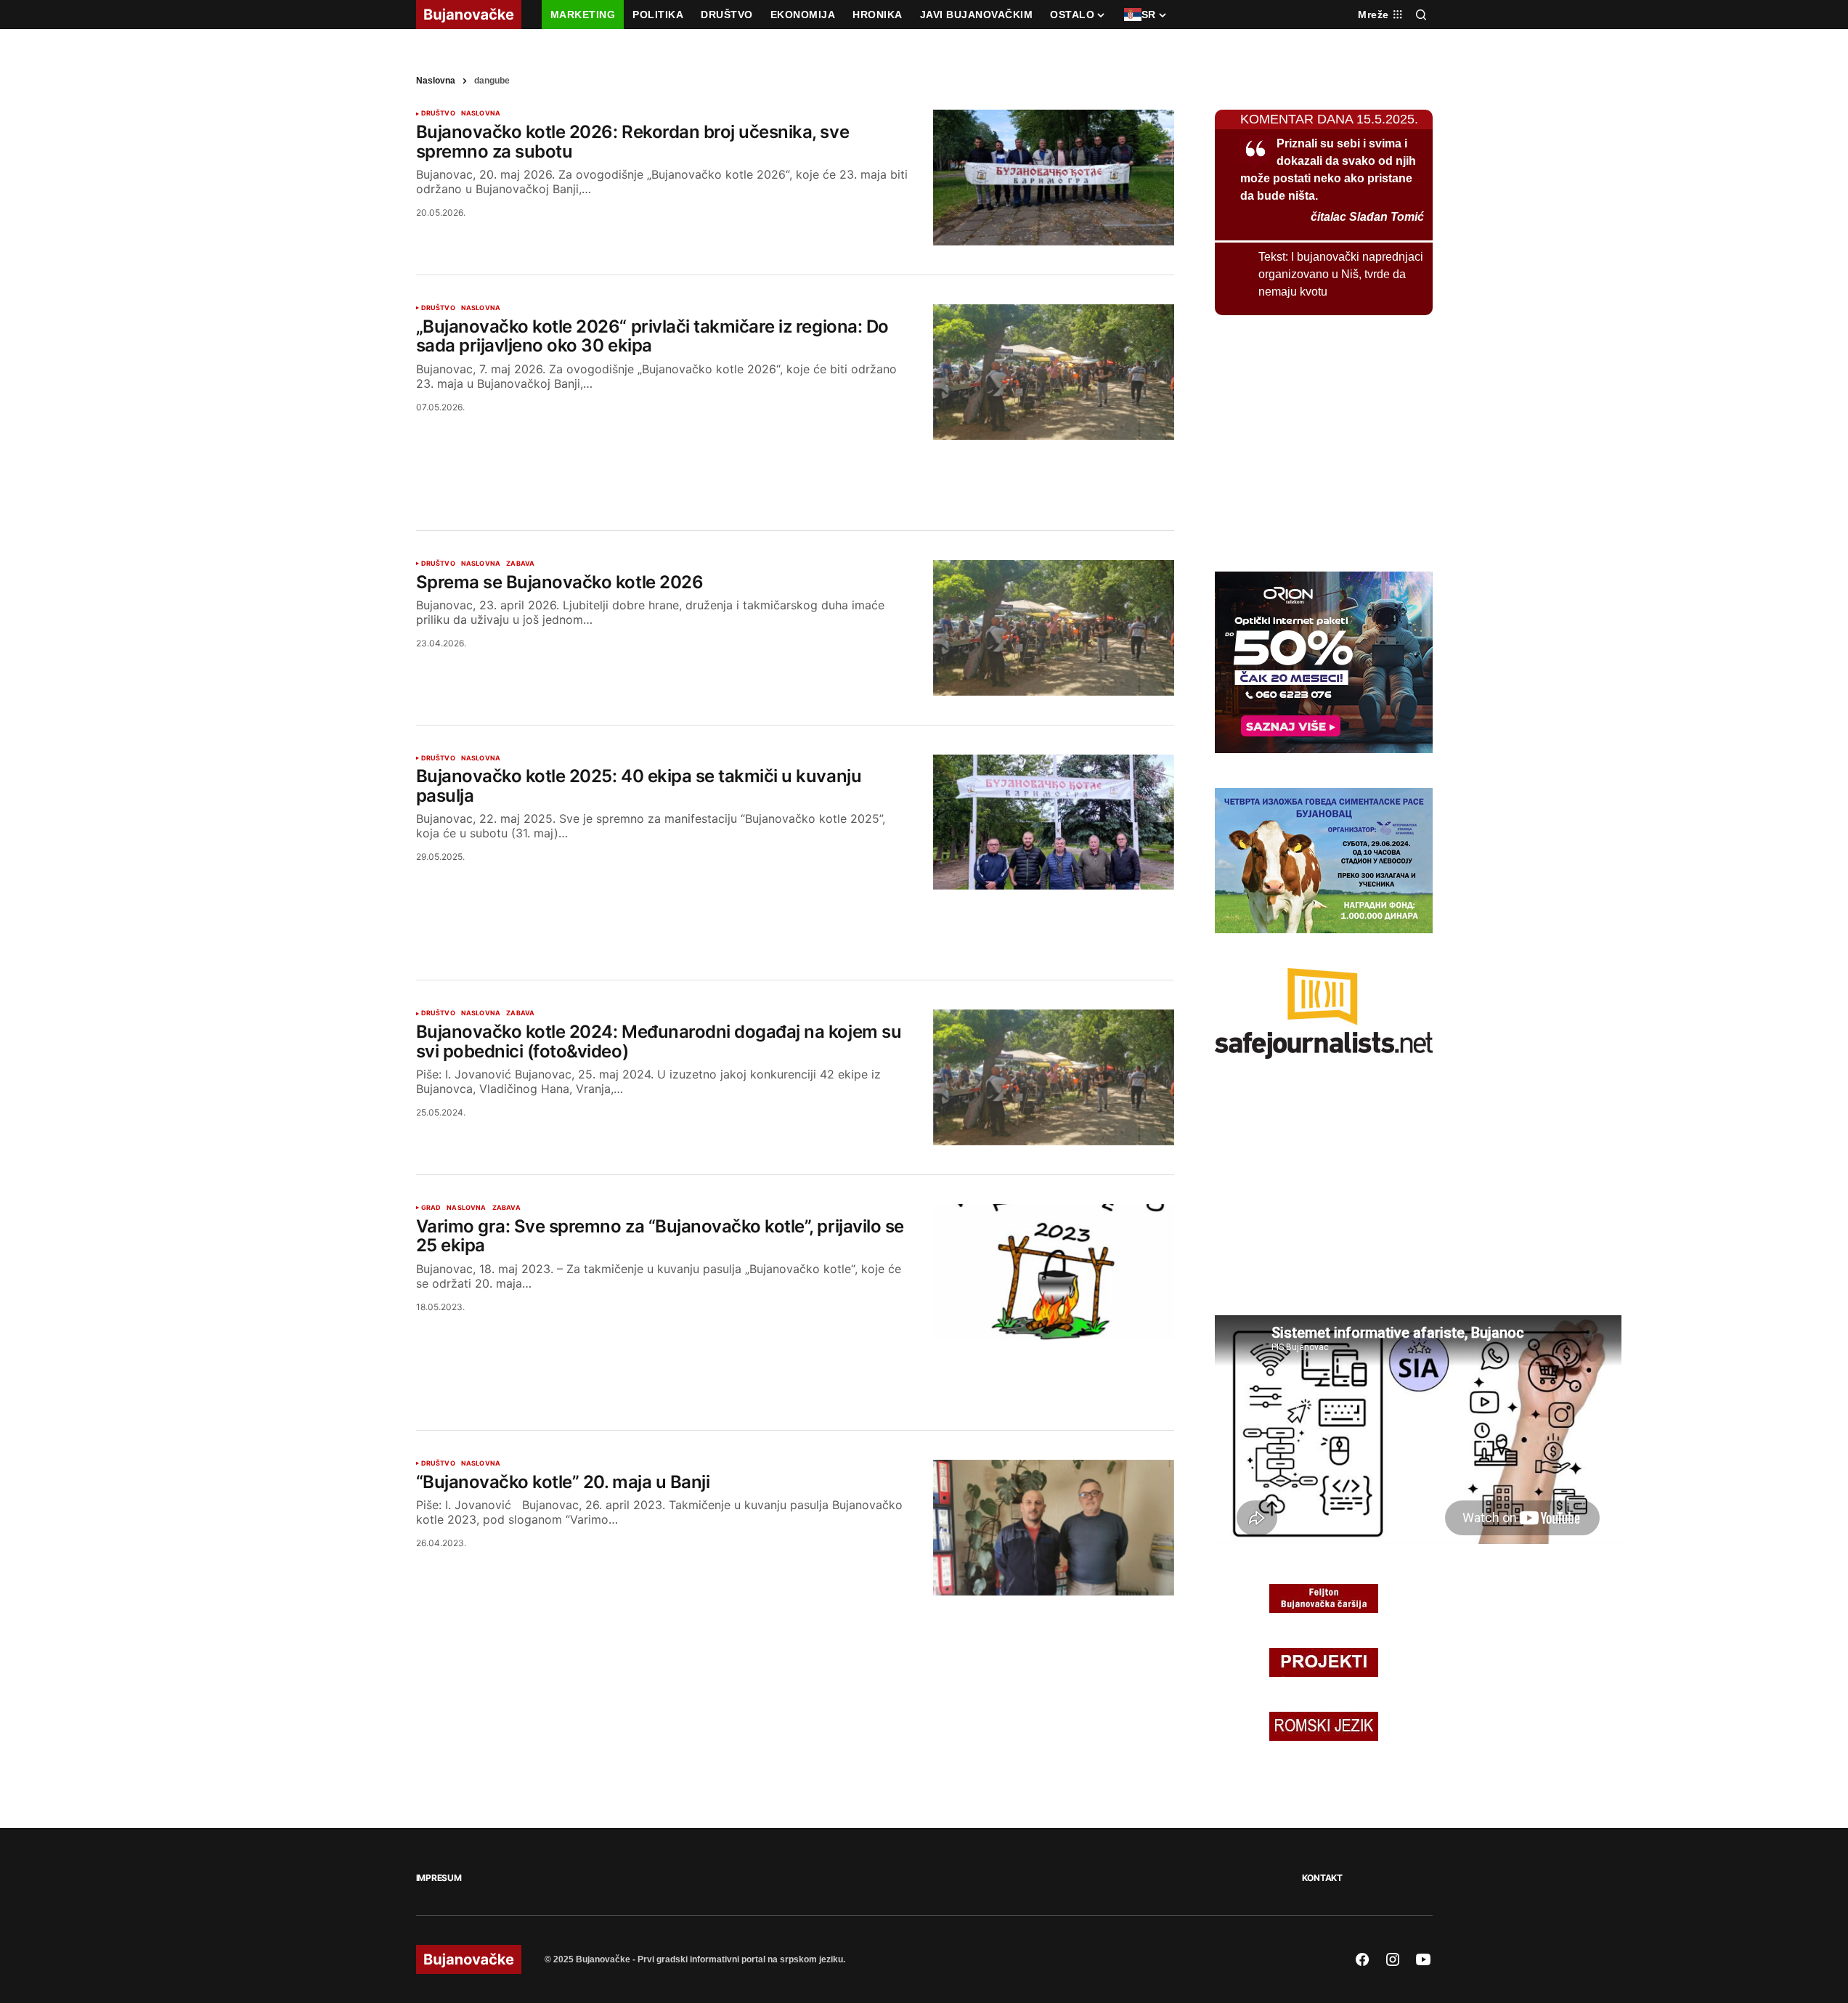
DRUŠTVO (438, 113)
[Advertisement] (795, 468)
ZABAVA (520, 564)
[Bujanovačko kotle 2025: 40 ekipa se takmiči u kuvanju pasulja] (1054, 822)
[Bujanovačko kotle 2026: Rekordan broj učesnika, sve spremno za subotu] (1054, 178)
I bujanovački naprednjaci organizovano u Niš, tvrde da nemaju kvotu (1341, 274)
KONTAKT (1322, 1878)
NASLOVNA (481, 113)
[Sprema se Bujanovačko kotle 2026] (1054, 628)
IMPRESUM (439, 1878)
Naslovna (436, 81)
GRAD (431, 1208)
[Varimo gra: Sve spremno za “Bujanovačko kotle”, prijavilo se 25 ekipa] (1054, 1272)
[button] (1421, 15)
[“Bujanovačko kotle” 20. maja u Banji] (1054, 1528)
